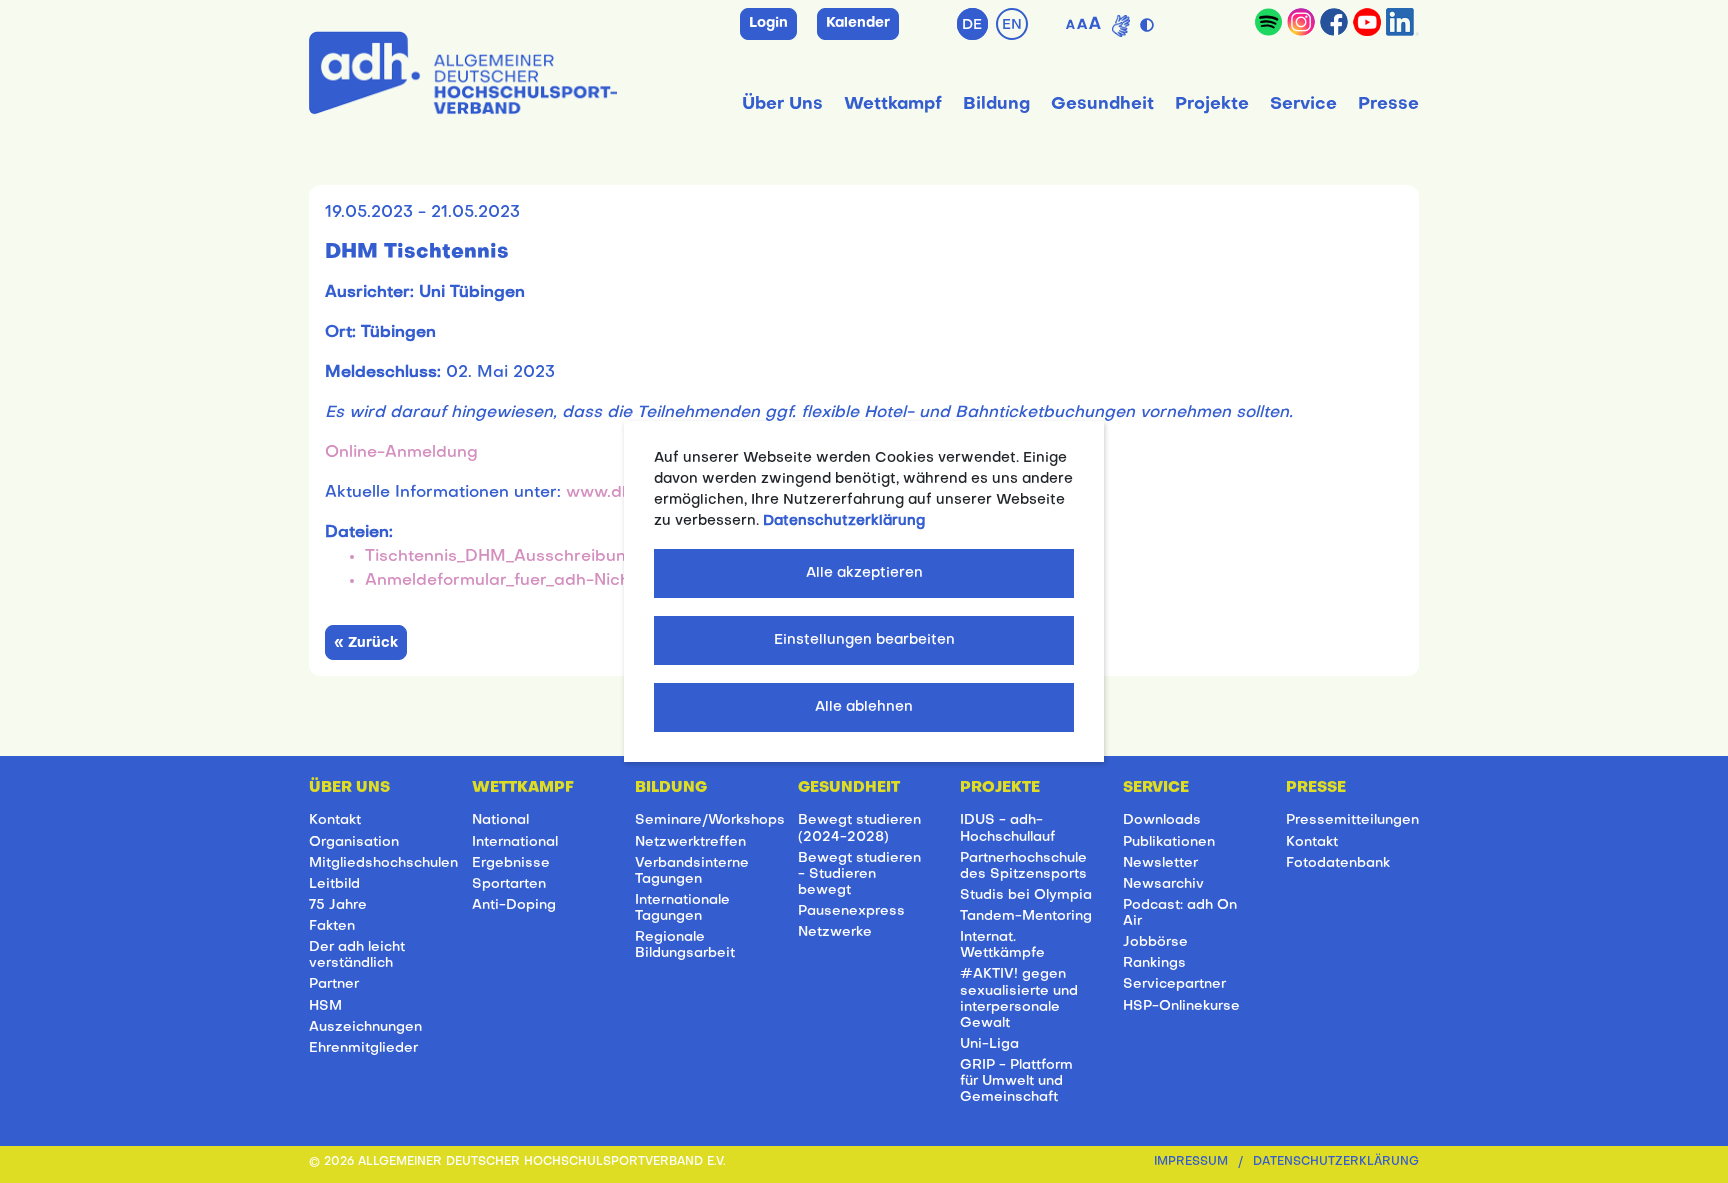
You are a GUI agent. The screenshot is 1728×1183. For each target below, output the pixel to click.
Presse (1388, 104)
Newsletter (1160, 863)
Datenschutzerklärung (1336, 1162)
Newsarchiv (1163, 884)
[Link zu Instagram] (1301, 22)
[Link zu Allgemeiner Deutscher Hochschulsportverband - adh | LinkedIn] (1402, 22)
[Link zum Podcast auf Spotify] (1268, 22)
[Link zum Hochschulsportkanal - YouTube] (1367, 22)
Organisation (354, 842)
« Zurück (366, 643)
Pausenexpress (851, 911)
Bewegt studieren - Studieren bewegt (859, 874)
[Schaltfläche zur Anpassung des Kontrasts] (1149, 21)
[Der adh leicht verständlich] (1121, 26)
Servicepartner (1174, 984)
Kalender (858, 23)
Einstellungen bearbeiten (864, 640)
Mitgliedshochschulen (383, 863)
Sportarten (509, 884)
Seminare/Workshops (710, 820)
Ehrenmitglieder (363, 1048)
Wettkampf (893, 104)
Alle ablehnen (864, 707)
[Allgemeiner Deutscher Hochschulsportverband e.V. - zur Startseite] (463, 69)
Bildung (996, 104)
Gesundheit (1102, 104)
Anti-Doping (514, 905)
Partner (334, 984)
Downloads (1162, 820)
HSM (325, 1006)
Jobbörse (1155, 942)
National (500, 820)
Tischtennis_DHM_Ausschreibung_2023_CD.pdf (559, 557)
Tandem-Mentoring (1026, 916)
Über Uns (782, 104)
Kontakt (335, 820)
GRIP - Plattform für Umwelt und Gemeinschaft (1016, 1081)
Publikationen (1169, 842)
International (515, 842)
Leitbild (334, 884)
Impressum (1191, 1162)
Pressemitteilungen (1352, 820)
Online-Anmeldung (401, 453)
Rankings (1154, 963)
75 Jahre (338, 905)
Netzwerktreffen (690, 842)
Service (1303, 104)
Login (768, 23)
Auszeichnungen (365, 1027)
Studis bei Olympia (1026, 895)
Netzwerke (835, 932)
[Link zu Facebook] (1334, 22)
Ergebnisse (511, 863)
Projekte (1212, 104)
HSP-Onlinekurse (1181, 1006)
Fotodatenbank (1338, 863)
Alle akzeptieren (864, 573)
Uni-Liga (989, 1044)
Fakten (332, 926)
